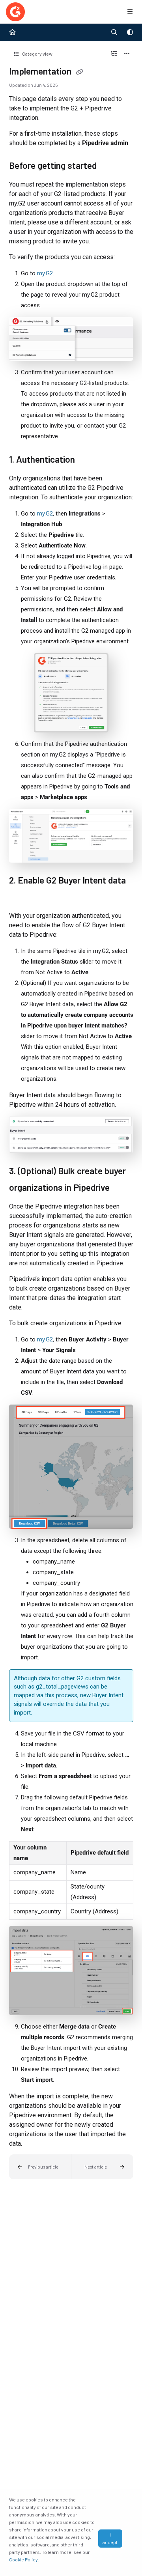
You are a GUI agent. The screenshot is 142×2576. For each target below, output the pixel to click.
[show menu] (130, 12)
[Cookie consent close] (129, 2538)
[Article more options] (127, 54)
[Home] (15, 12)
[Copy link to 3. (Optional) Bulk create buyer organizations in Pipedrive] (122, 1188)
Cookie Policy (23, 2559)
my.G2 (45, 273)
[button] (40, 2167)
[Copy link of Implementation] (80, 72)
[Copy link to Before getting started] (109, 166)
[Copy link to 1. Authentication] (87, 460)
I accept (110, 2538)
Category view (37, 54)
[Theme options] (130, 32)
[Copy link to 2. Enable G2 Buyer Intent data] (21, 898)
